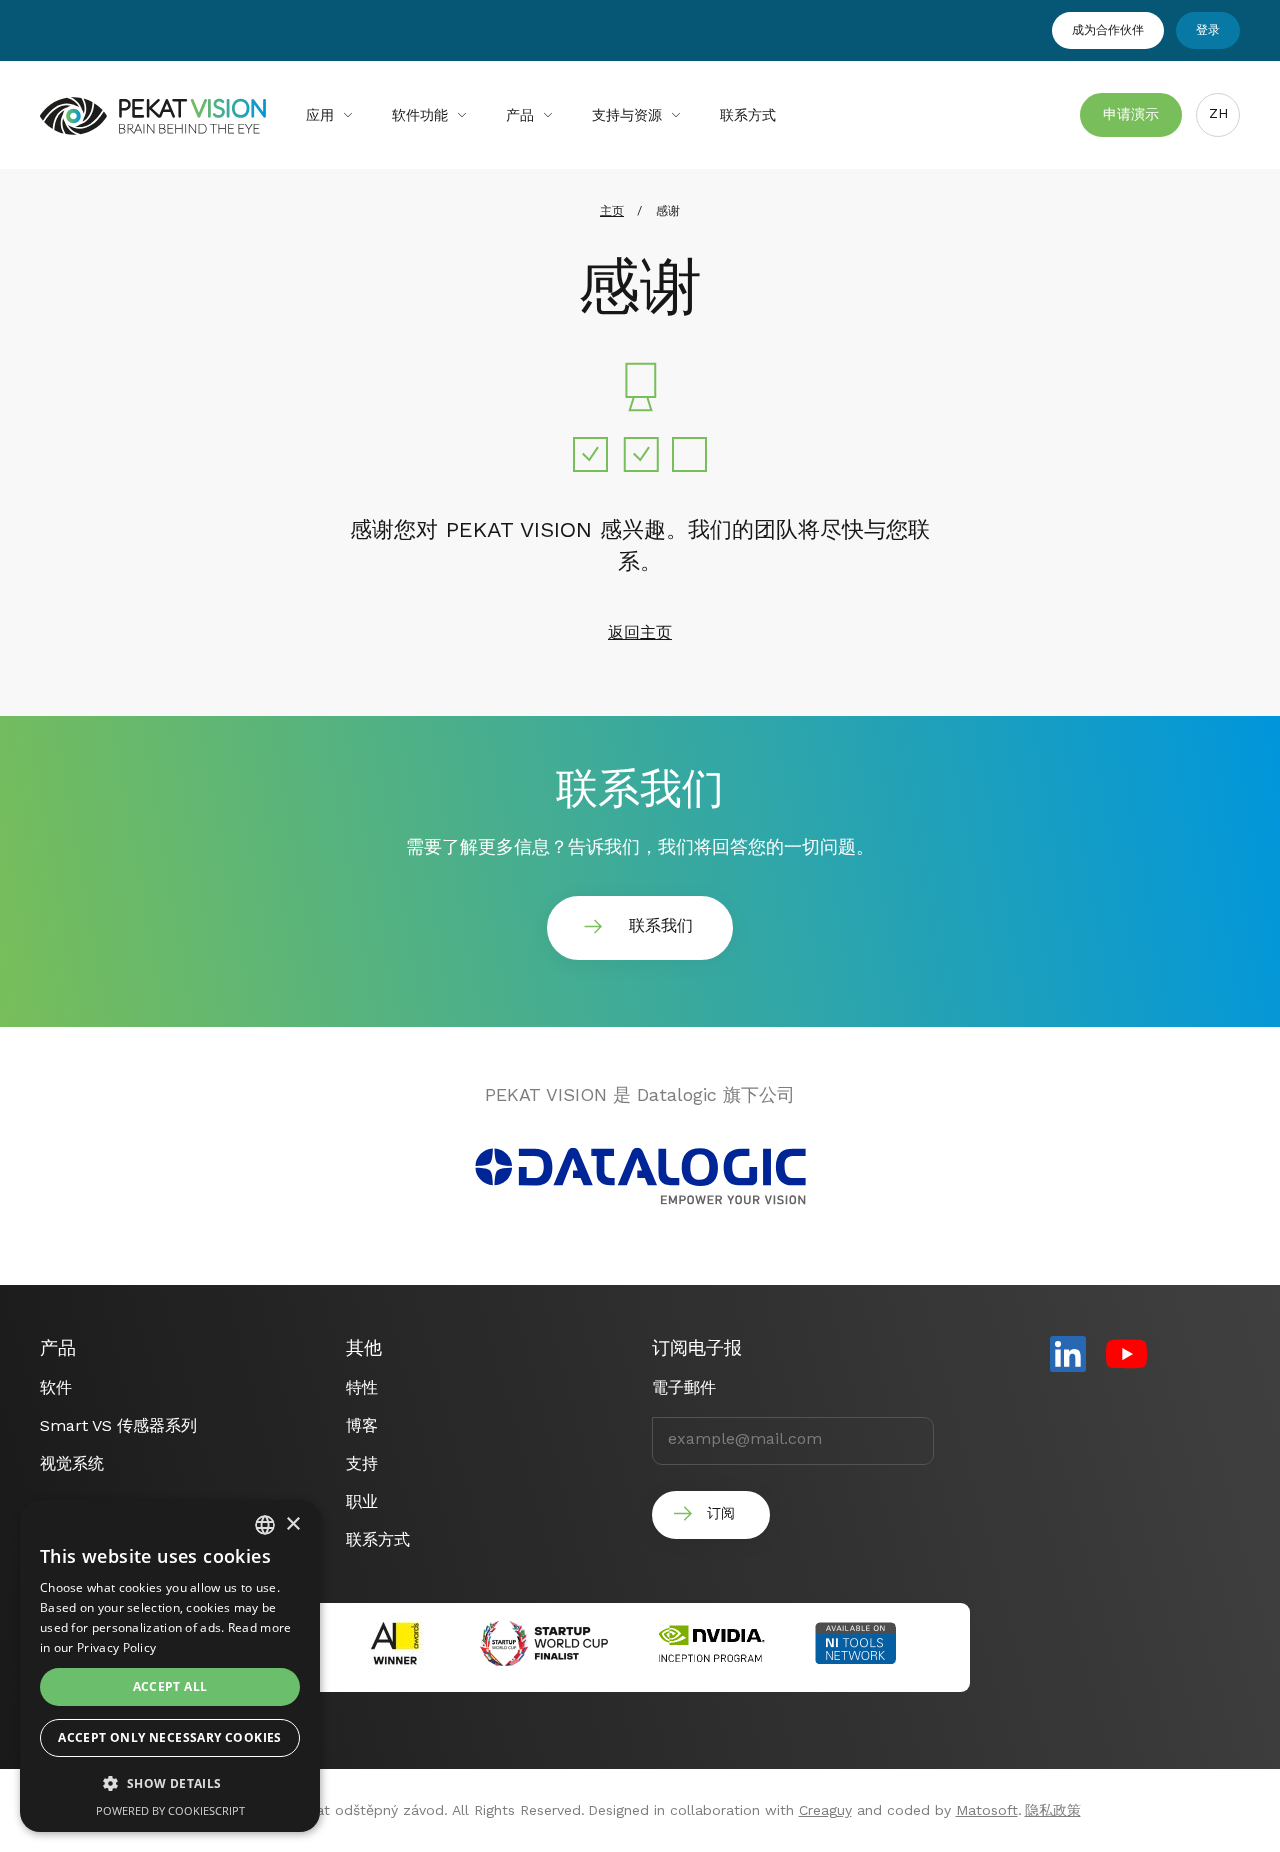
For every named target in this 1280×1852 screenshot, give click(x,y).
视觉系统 (72, 1463)
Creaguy (825, 1810)
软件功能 (420, 115)
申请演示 (1131, 114)
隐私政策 (1053, 1810)
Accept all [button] (170, 1686)
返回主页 (640, 632)
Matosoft (987, 1810)
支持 (362, 1463)
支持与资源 (627, 115)
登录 (1208, 30)
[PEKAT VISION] (153, 127)
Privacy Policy (116, 1647)
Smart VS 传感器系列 (118, 1425)
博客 (362, 1425)
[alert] (170, 1666)
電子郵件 (684, 1387)
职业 (362, 1501)
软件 (56, 1387)
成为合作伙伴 (1108, 30)
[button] (170, 1784)
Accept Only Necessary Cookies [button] (170, 1737)
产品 (520, 115)
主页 (612, 211)
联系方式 (748, 115)
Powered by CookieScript (170, 1810)
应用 (320, 115)
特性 (362, 1387)
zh (1218, 113)
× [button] (292, 1524)
